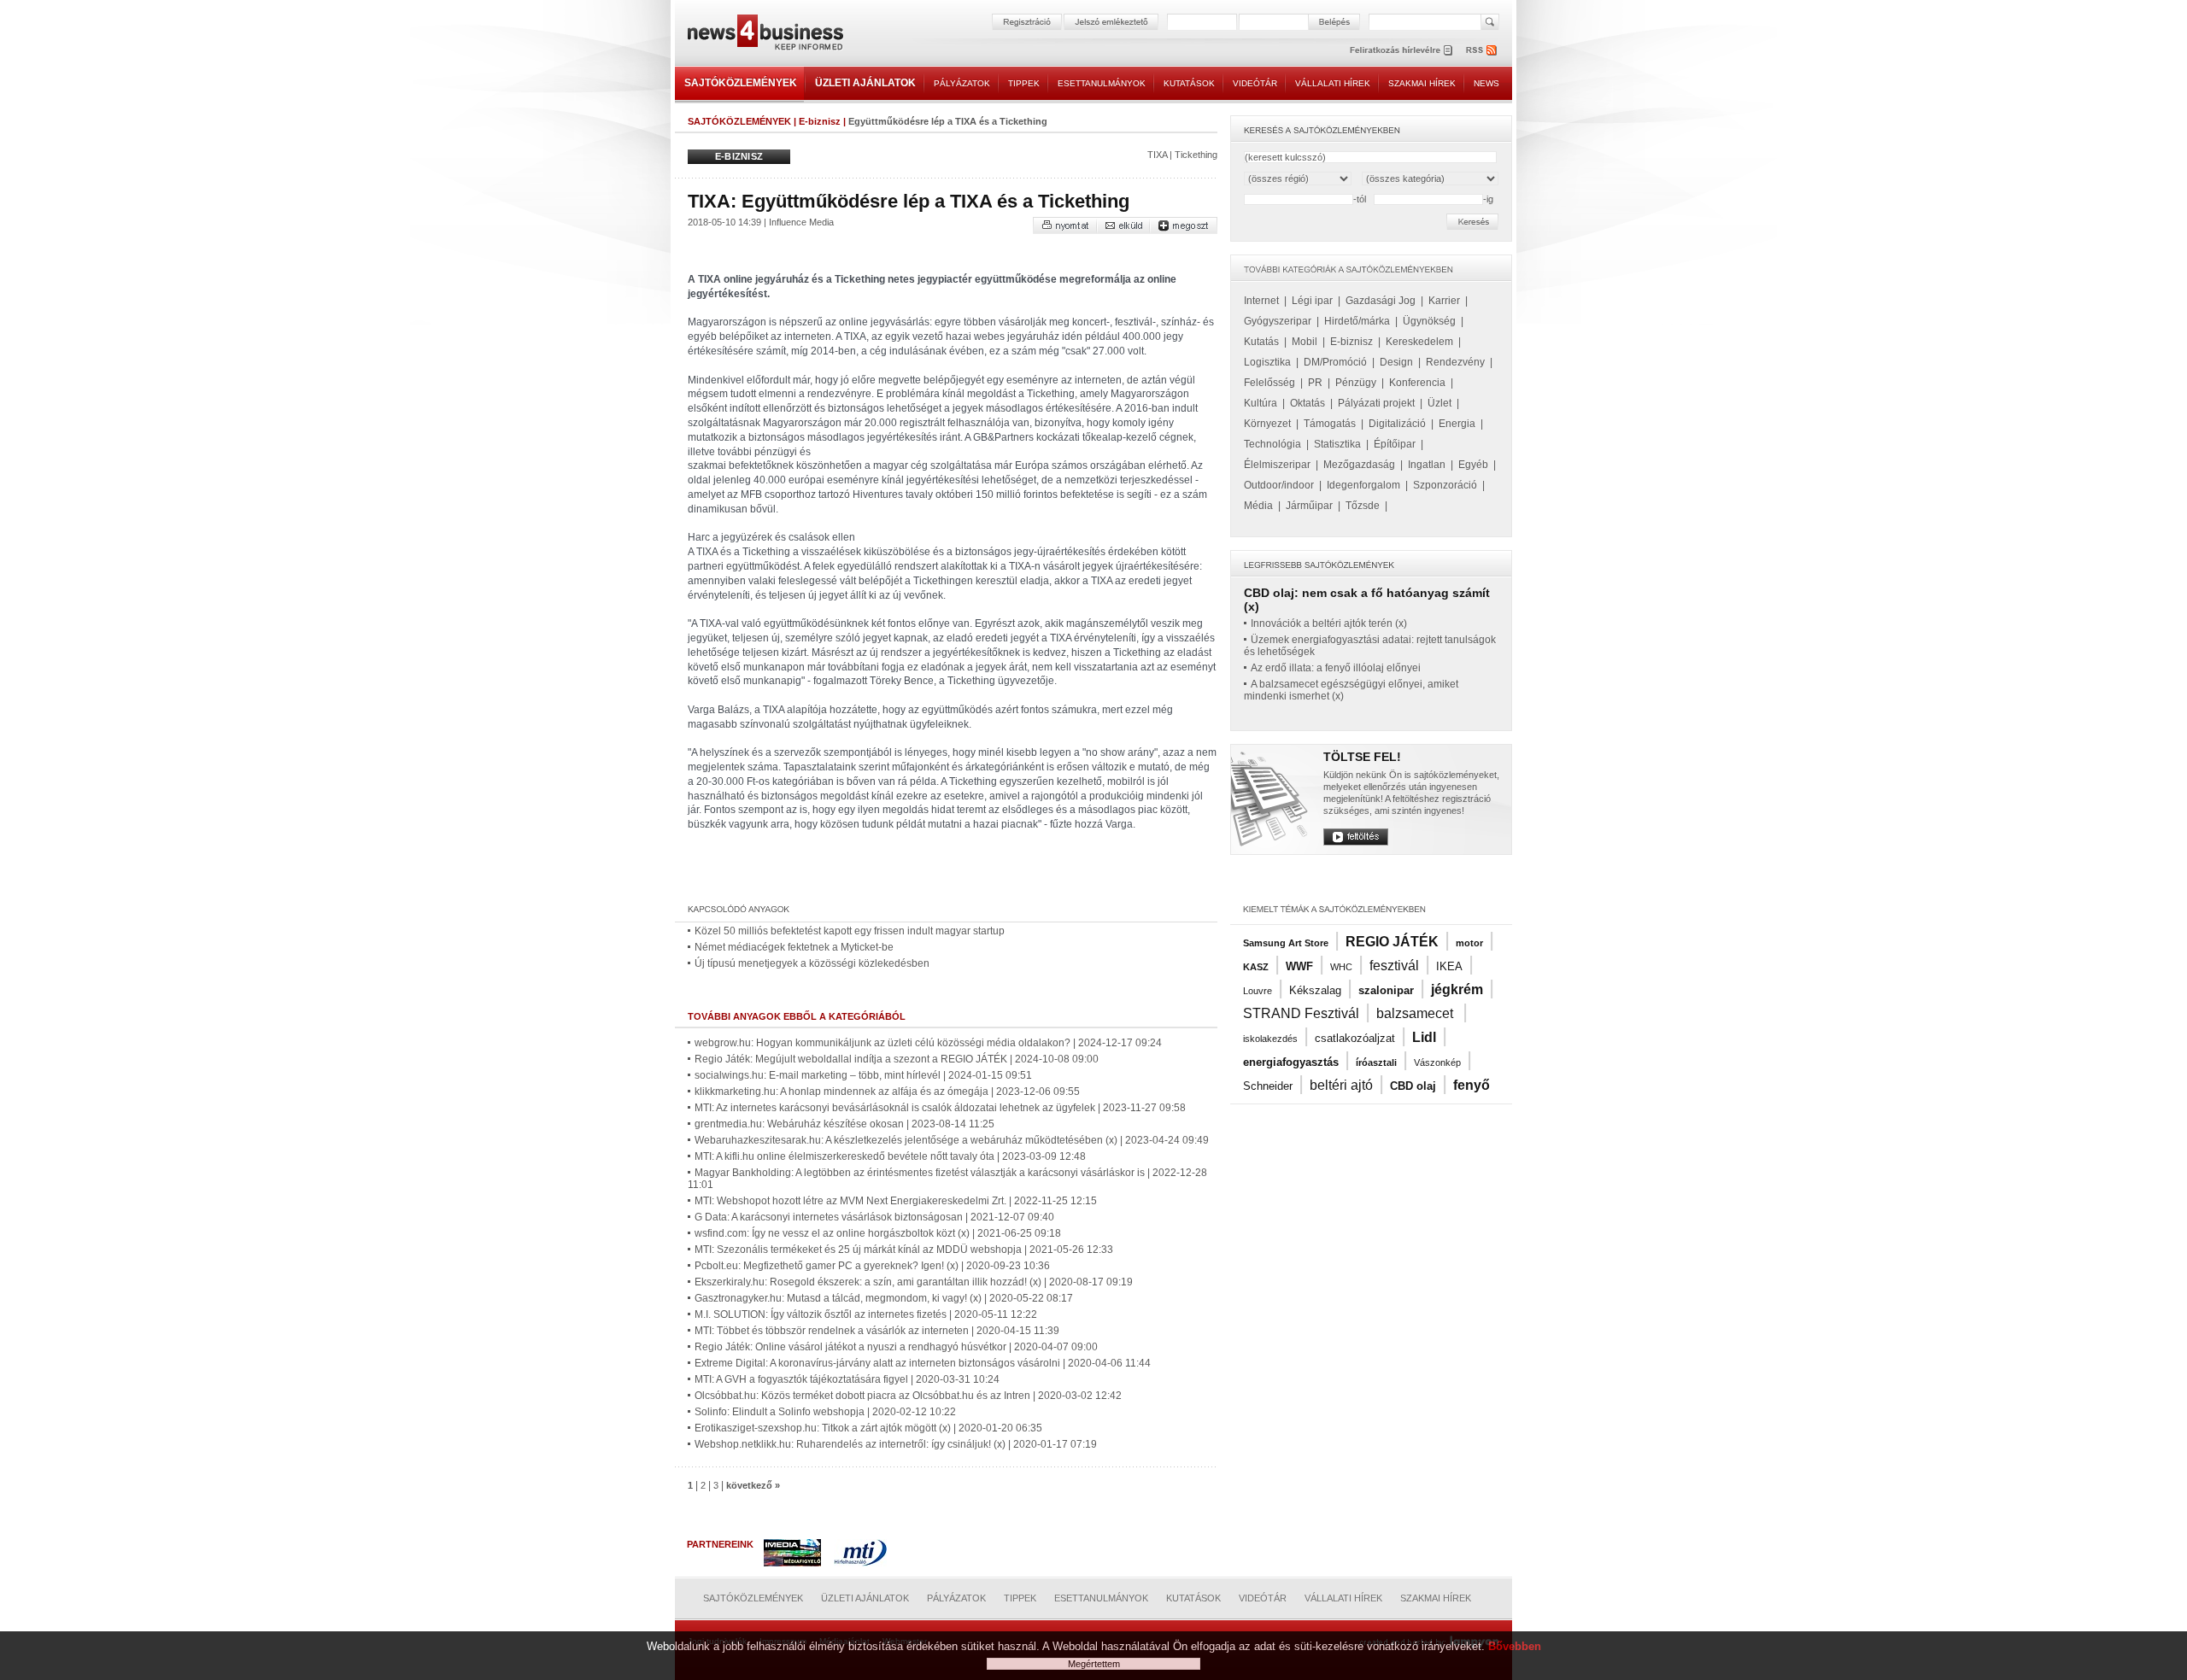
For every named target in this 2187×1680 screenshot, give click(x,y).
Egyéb (1473, 465)
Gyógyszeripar (1278, 321)
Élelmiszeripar (1277, 465)
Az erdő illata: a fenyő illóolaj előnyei (1336, 668)
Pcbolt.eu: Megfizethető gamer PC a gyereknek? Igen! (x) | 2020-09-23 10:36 (872, 1266)
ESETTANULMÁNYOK (1102, 83)
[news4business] (765, 35)
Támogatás (1330, 424)
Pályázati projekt (1376, 403)
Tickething (1196, 155)
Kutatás (1261, 342)
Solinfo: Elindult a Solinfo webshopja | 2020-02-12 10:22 (825, 1412)
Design (1396, 362)
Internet (1261, 301)
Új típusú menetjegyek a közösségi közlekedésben (812, 963)
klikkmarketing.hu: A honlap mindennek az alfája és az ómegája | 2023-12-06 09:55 (887, 1092)
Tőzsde (1363, 506)
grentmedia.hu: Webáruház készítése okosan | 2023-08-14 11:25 (844, 1124)
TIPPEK (1024, 83)
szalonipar (1386, 990)
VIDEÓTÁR (1255, 83)
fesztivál (1394, 966)
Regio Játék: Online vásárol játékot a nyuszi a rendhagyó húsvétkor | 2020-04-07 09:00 (896, 1347)
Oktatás (1308, 403)
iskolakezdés (1270, 1039)
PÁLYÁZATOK (962, 83)
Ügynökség (1429, 321)
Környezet (1267, 424)
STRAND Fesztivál (1301, 1013)
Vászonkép (1437, 1062)
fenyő (1472, 1085)
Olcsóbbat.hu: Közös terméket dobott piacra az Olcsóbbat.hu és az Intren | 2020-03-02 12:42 (908, 1396)
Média (1258, 506)
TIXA (1157, 155)
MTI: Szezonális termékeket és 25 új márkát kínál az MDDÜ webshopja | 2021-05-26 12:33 (904, 1250)
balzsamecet (1416, 1013)
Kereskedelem (1419, 342)
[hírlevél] (1401, 50)
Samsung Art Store (1286, 943)
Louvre (1258, 991)
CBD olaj (1413, 1086)
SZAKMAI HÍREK (1422, 83)
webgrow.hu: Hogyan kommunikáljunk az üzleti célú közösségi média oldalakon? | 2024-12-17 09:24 (928, 1043)
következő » (753, 1485)
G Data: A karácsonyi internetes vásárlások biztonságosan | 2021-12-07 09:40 (874, 1217)
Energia (1457, 424)
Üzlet (1439, 403)
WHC (1341, 967)
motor (1469, 943)
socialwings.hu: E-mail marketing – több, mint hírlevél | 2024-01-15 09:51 (863, 1075)
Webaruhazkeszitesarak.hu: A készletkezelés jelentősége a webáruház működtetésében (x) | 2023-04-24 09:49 (952, 1140)
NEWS (1486, 83)
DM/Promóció (1335, 362)
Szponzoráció (1445, 485)
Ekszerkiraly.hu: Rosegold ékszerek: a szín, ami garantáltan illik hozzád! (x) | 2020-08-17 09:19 (914, 1282)
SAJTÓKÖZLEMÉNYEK (741, 83)
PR (1315, 383)
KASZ (1256, 967)
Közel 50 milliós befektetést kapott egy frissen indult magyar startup (850, 931)
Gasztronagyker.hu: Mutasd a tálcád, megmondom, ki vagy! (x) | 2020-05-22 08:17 (884, 1298)
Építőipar (1395, 444)
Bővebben (1515, 1646)
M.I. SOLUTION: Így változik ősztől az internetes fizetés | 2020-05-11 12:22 (866, 1314)
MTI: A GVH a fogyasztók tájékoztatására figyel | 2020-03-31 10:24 (847, 1379)
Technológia (1272, 444)
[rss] (1482, 50)
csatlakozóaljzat (1355, 1038)
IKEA (1449, 966)
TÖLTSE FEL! (1362, 757)
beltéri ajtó (1341, 1085)
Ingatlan (1427, 465)
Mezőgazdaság (1359, 465)
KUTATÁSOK (1189, 83)
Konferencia (1417, 383)
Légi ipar (1312, 301)
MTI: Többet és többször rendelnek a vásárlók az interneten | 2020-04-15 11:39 (877, 1331)
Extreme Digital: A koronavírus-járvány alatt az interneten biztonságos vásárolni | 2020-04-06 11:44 (923, 1363)
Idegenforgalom (1363, 485)
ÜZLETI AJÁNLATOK (865, 83)
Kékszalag (1315, 990)
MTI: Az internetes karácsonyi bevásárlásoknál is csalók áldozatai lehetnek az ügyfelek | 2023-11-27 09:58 (940, 1108)
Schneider (1268, 1086)
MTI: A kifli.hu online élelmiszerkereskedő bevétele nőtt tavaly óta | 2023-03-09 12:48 (890, 1156)
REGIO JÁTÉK (1392, 942)
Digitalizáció (1397, 424)
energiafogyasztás (1291, 1062)
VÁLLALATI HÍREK (1333, 83)
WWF (1299, 966)
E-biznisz (820, 121)
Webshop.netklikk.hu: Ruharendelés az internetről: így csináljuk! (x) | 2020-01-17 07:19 (896, 1444)
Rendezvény (1455, 362)
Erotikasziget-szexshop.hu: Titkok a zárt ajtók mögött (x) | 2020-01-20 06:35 (868, 1428)
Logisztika (1267, 362)
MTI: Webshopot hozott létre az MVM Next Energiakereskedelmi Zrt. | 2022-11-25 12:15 (896, 1201)
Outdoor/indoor (1279, 485)
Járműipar (1309, 506)
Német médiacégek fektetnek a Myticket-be (794, 947)
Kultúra (1261, 403)
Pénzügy (1356, 383)
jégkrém (1457, 989)
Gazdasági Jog (1381, 301)
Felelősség (1269, 383)
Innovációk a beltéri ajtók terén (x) (1329, 623)
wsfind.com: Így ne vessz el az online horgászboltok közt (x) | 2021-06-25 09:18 (878, 1233)
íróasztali (1376, 1062)
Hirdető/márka (1357, 321)
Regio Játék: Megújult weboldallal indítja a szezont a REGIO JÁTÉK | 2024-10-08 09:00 (897, 1059)
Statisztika (1337, 444)
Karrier (1444, 301)
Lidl (1424, 1037)
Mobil (1305, 342)
